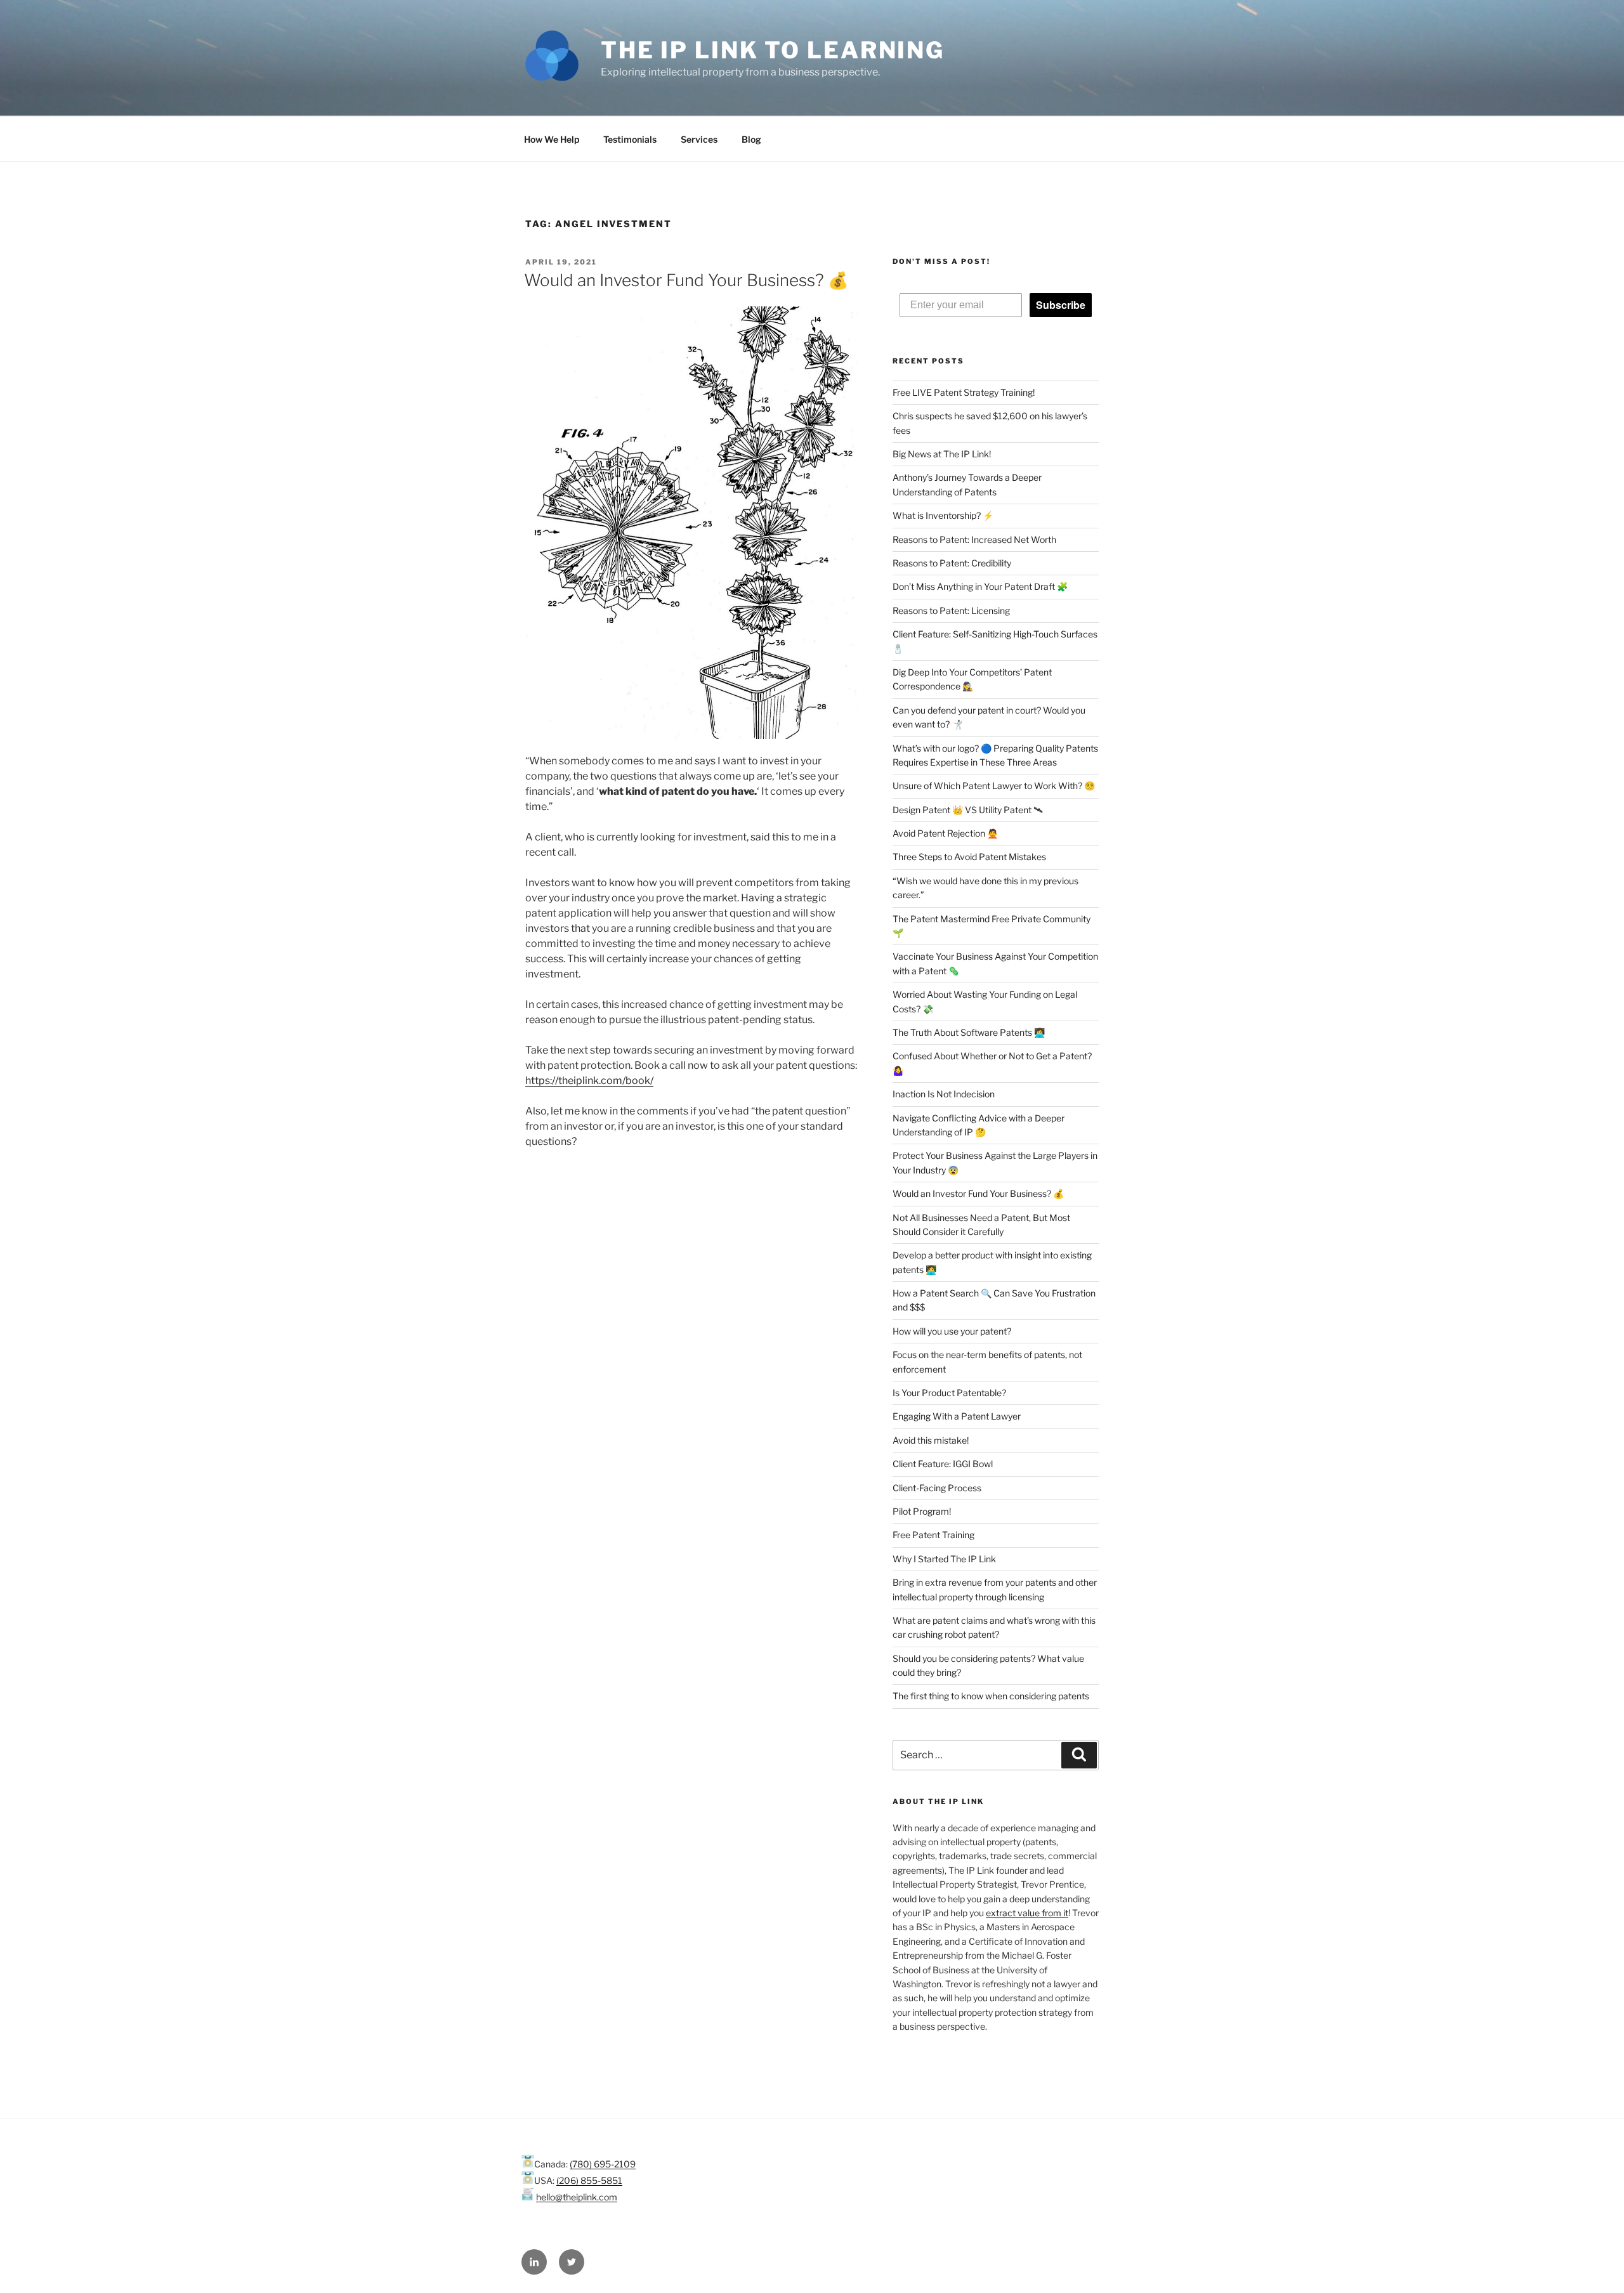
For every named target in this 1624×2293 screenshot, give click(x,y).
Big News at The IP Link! (942, 454)
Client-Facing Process (937, 1488)
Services (699, 139)
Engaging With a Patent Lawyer (957, 1416)
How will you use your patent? (952, 1331)
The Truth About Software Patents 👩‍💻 (969, 1032)
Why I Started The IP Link (944, 1559)
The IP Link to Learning (773, 50)
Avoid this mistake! (931, 1440)
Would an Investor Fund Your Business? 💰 (686, 280)
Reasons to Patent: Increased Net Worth (974, 539)
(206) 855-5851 (589, 2180)
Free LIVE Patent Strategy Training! (964, 392)
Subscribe (1061, 305)
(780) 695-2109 (603, 2164)
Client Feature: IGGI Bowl (943, 1464)
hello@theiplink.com (577, 2197)
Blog (751, 139)
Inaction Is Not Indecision (944, 1094)
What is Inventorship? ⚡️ (943, 515)
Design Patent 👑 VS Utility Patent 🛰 (968, 810)
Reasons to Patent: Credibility (952, 563)
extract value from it (1027, 1913)
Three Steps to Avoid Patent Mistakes (969, 857)
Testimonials (630, 139)
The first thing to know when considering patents (991, 1696)
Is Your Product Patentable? (949, 1393)
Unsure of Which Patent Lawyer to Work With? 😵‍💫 (994, 786)
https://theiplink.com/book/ (589, 1081)
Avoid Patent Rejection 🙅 (945, 833)
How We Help (552, 139)
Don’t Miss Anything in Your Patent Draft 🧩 (980, 586)
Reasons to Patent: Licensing (951, 611)
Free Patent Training (933, 1535)
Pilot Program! (922, 1511)
